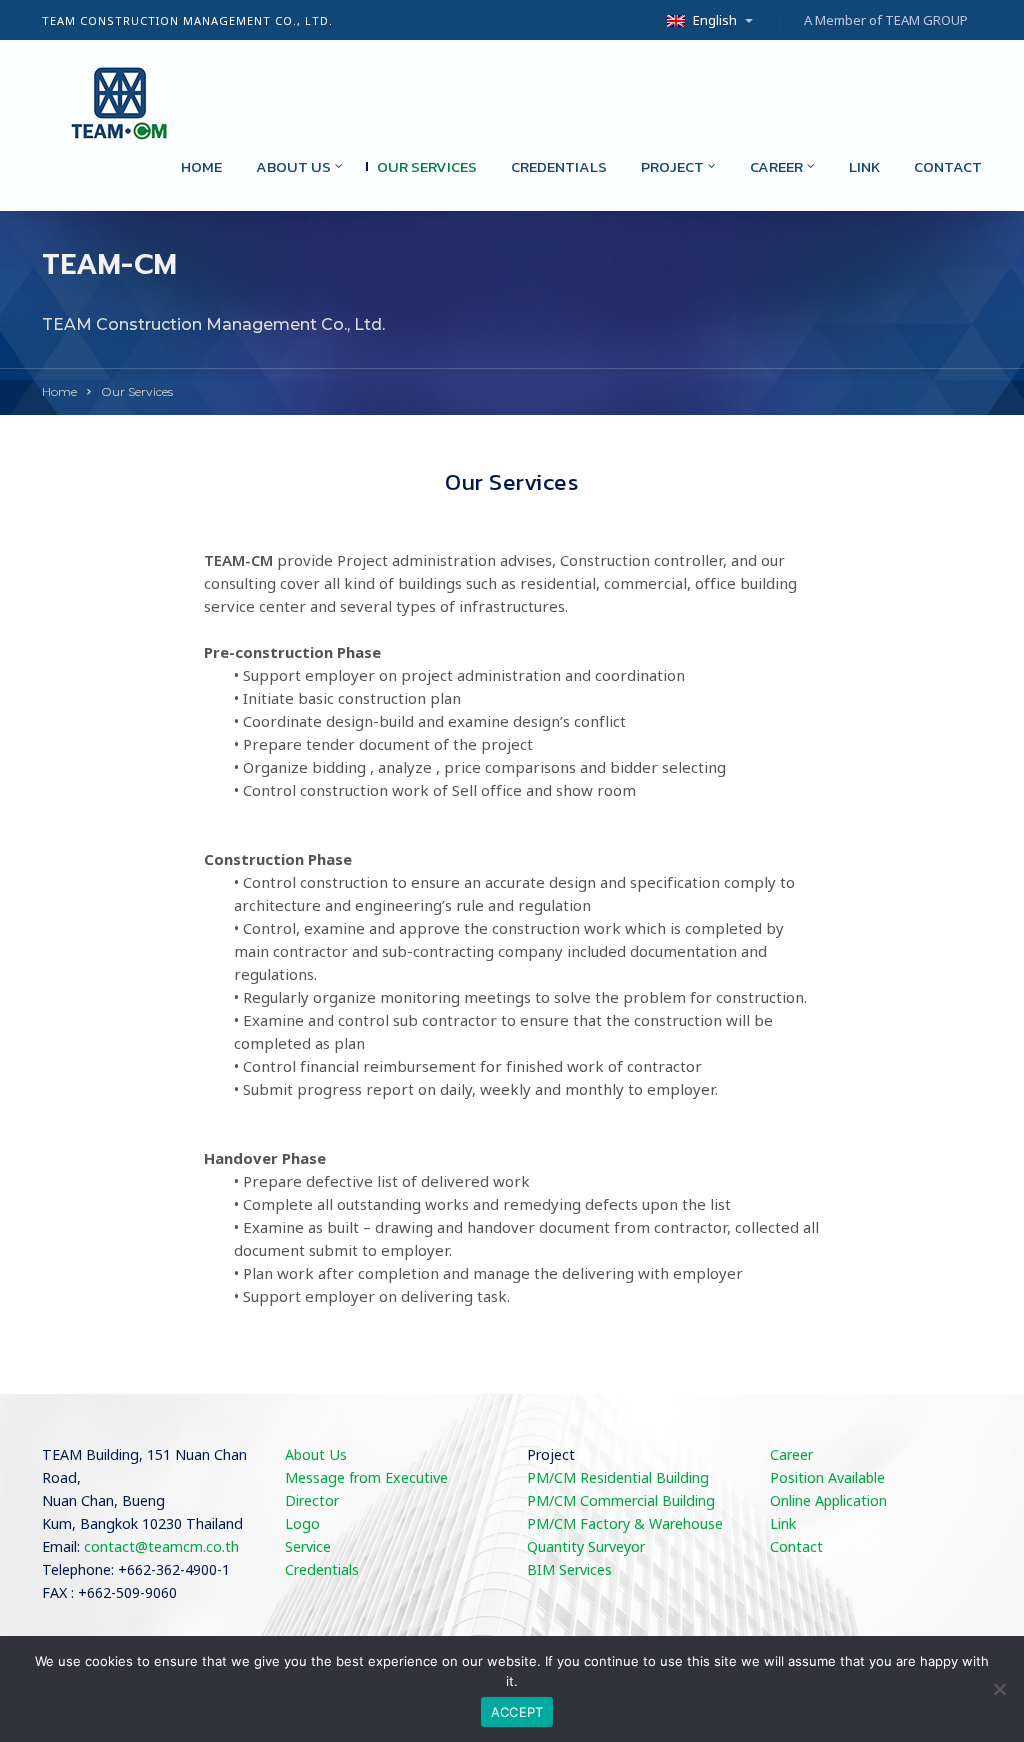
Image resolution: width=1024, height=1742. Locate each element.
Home (201, 166)
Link (864, 166)
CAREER (776, 166)
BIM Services (569, 1570)
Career (791, 1455)
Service (308, 1547)
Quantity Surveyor (586, 1547)
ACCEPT (517, 1712)
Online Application (828, 1501)
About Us (316, 1455)
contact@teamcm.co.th (161, 1547)
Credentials (559, 166)
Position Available (827, 1478)
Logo (302, 1524)
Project (672, 166)
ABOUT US (293, 166)
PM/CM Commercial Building (621, 1501)
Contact (948, 166)
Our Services (427, 166)
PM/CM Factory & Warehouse (625, 1524)
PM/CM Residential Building (618, 1478)
